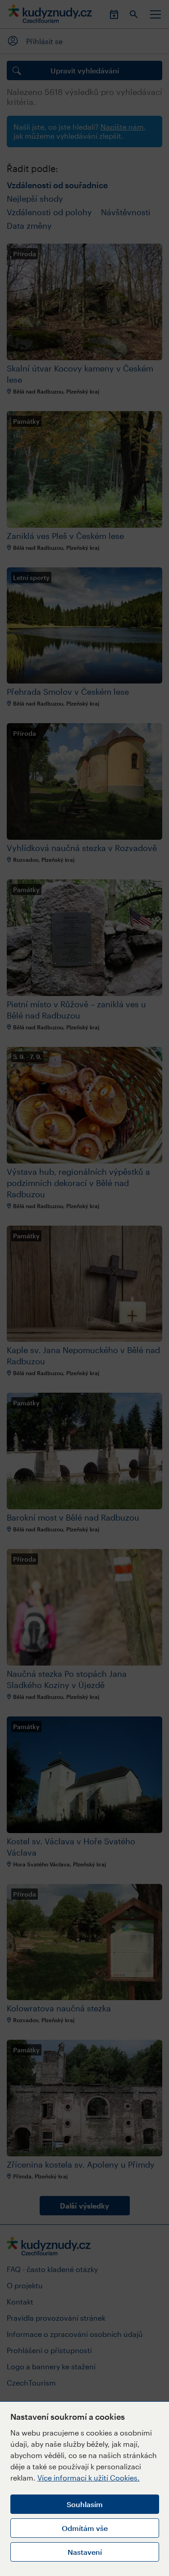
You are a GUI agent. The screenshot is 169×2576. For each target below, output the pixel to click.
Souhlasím (85, 2504)
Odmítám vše (85, 2528)
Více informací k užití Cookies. (89, 2478)
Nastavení (85, 2552)
